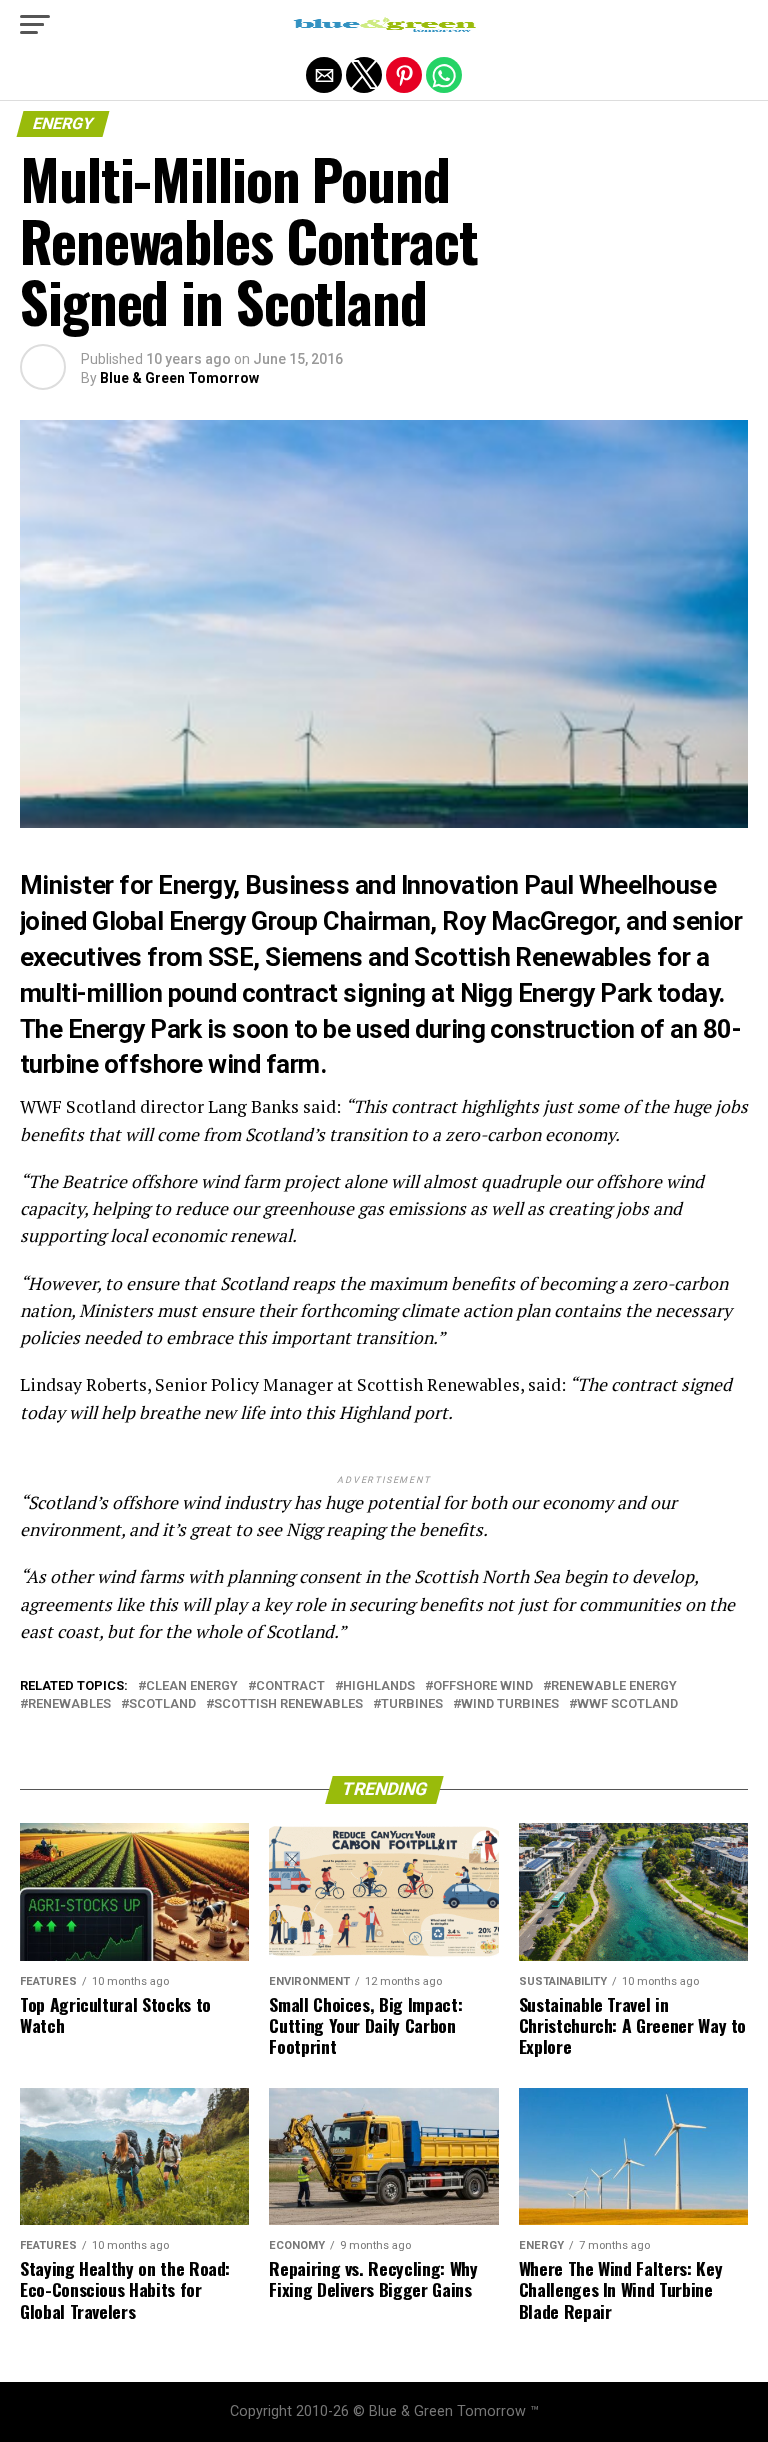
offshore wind (483, 1686)
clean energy (192, 1686)
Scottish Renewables (288, 1704)
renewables (69, 1704)
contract (290, 1686)
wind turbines (510, 1704)
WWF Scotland (627, 1704)
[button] (35, 25)
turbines (412, 1704)
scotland (162, 1704)
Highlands (379, 1686)
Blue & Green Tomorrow (179, 378)
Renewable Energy (614, 1686)
